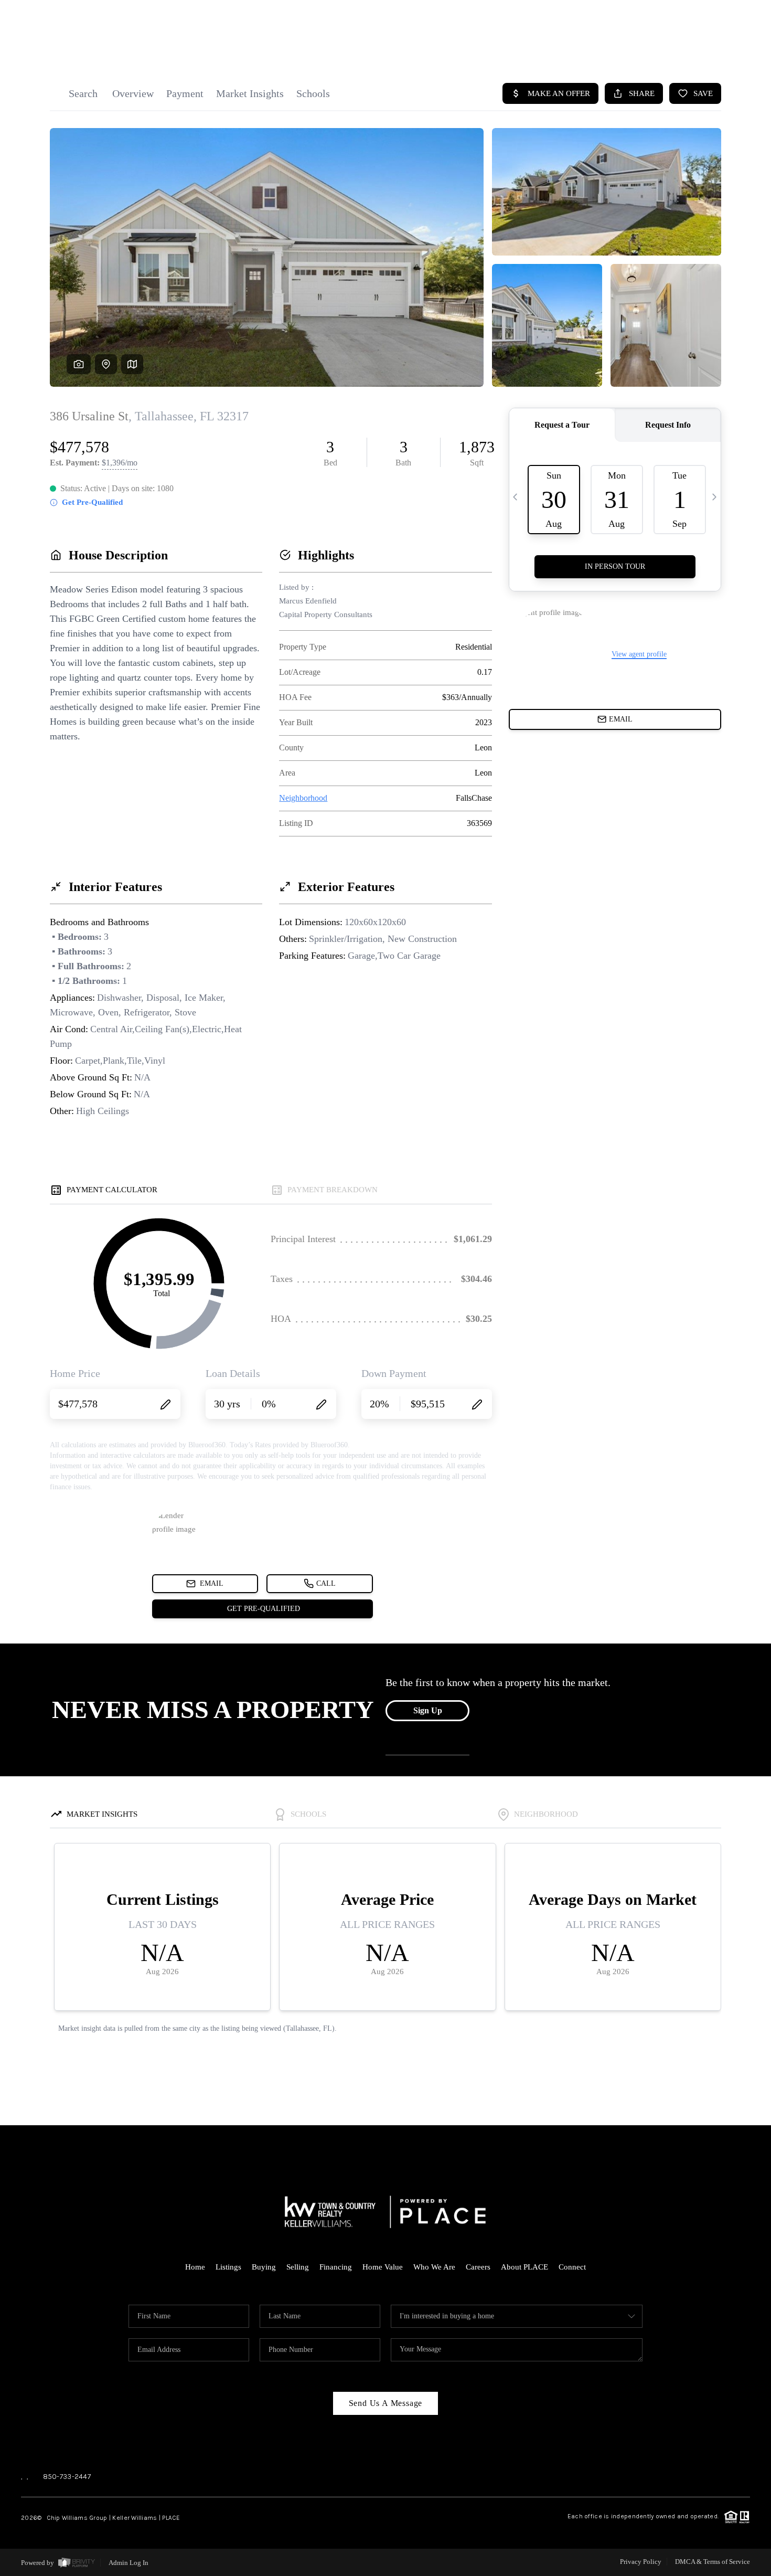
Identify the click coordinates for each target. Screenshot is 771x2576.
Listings (228, 2267)
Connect (572, 2267)
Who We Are (434, 2267)
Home (195, 2267)
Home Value (383, 2267)
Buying (264, 2267)
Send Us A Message (386, 2403)
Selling (298, 2267)
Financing (336, 2267)
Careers (478, 2267)
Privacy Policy (641, 2562)
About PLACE (524, 2267)
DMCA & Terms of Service (713, 2562)
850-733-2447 (67, 2477)
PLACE (171, 2518)
